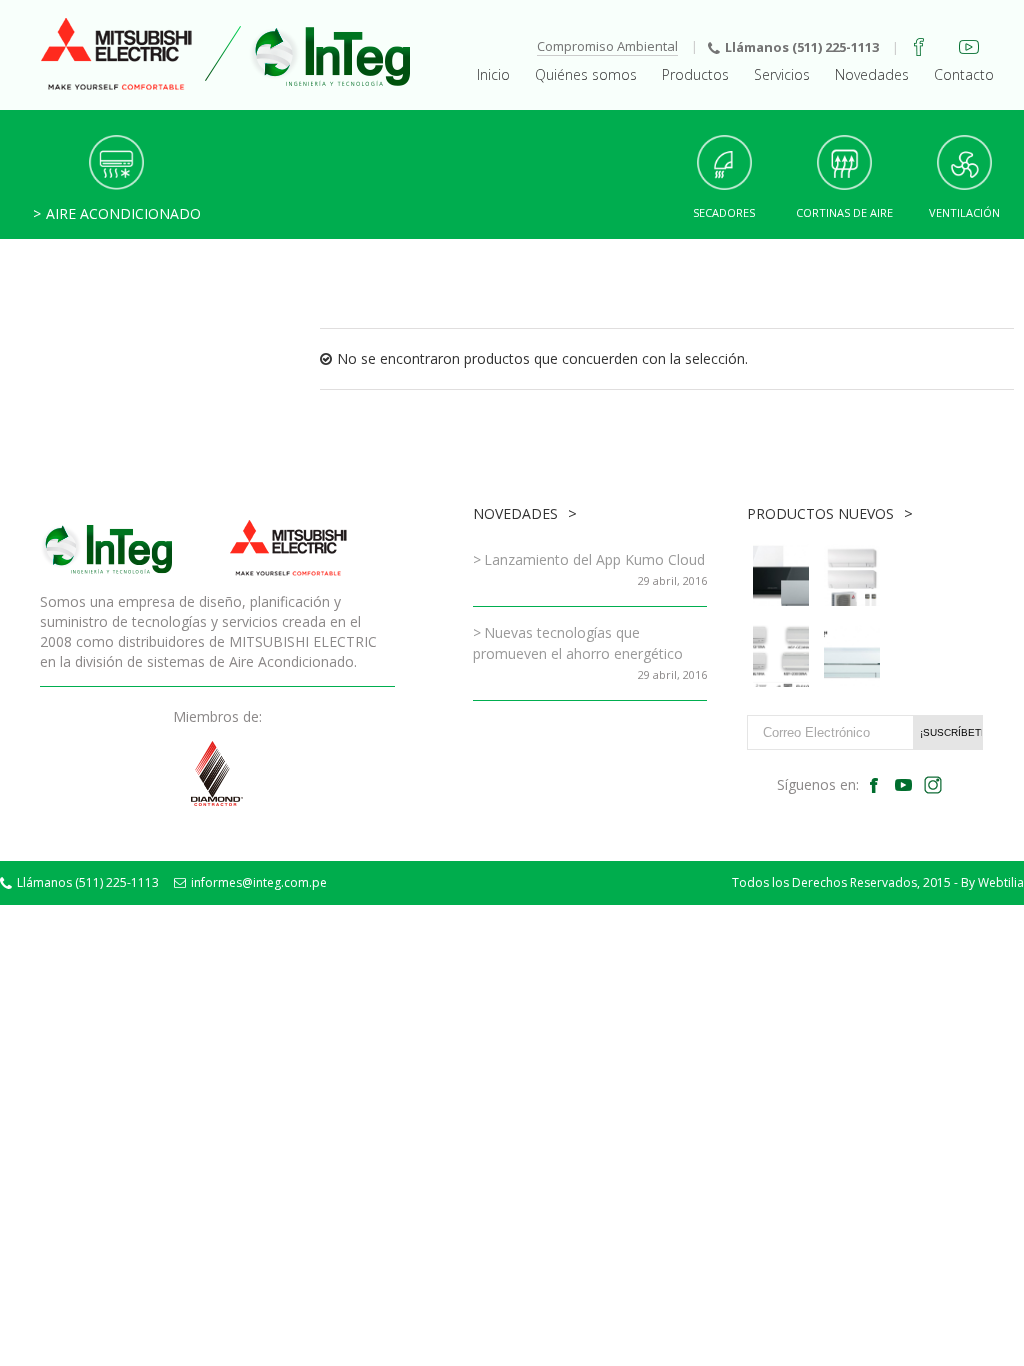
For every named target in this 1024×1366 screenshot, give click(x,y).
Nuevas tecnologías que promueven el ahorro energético (578, 643)
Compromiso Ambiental (607, 46)
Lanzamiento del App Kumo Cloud (594, 559)
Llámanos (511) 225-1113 (802, 47)
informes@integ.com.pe (259, 882)
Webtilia (1001, 882)
